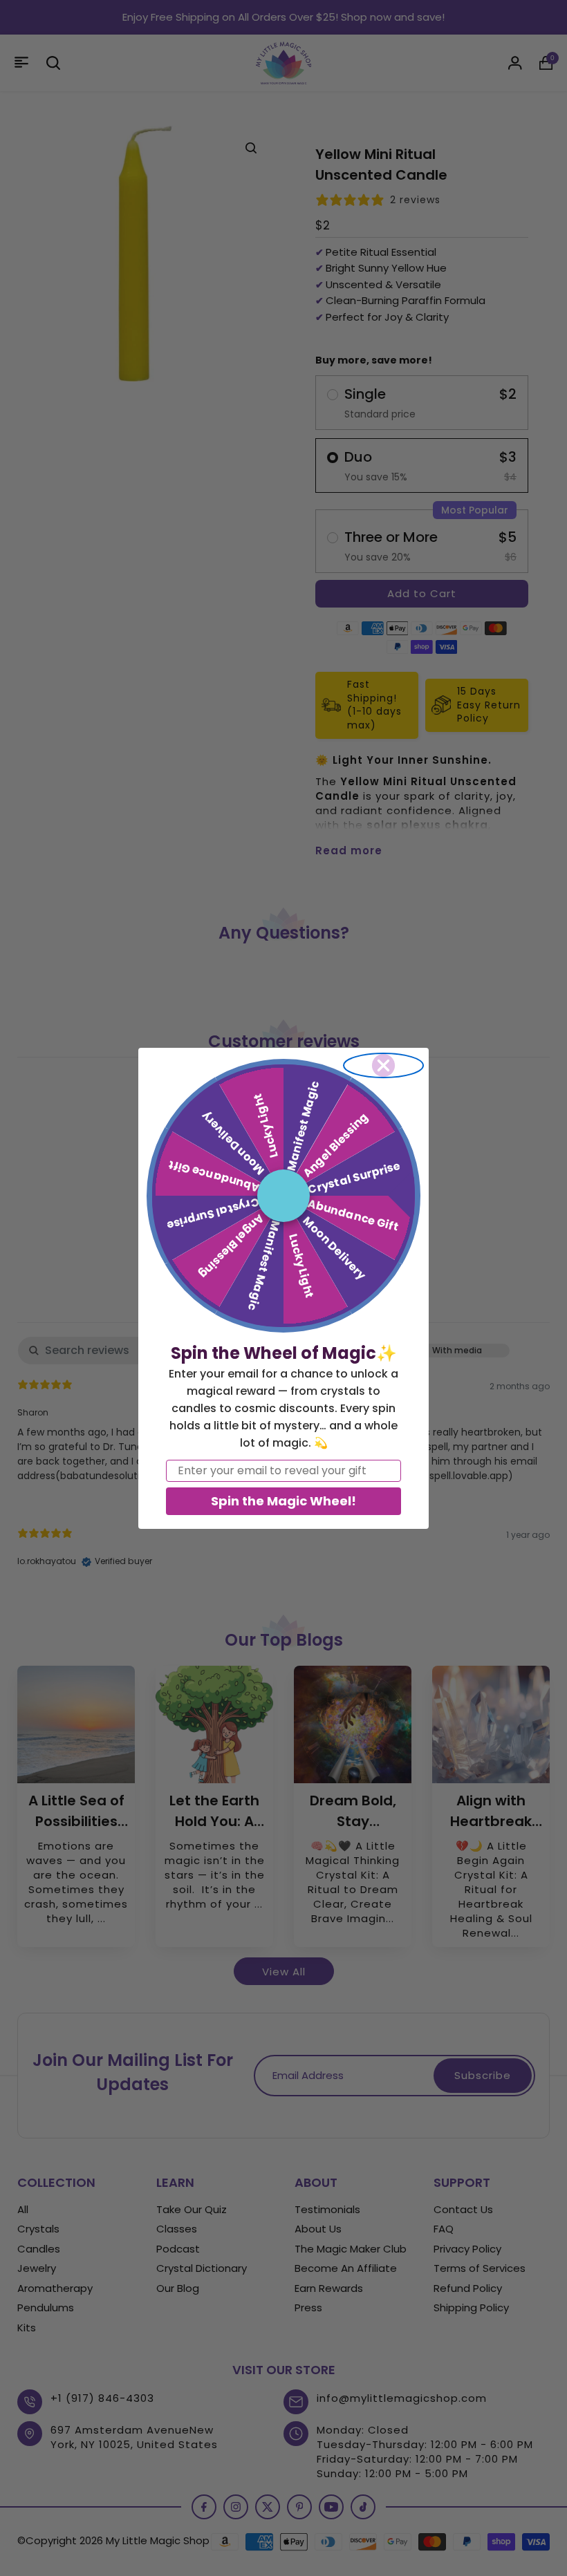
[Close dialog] (383, 1065)
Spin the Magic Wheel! (283, 1501)
